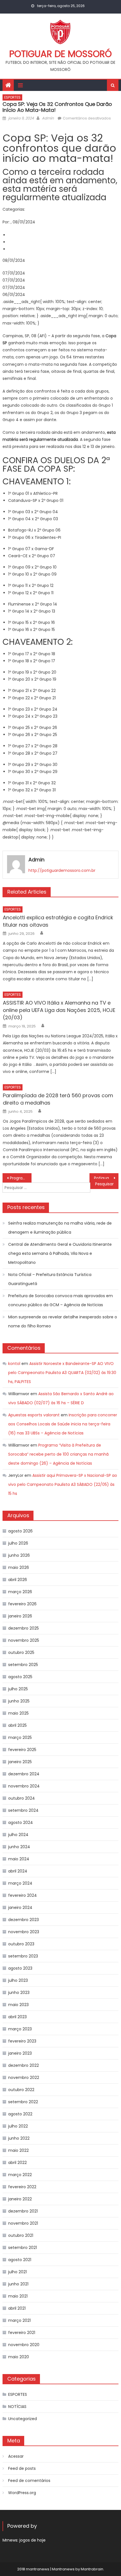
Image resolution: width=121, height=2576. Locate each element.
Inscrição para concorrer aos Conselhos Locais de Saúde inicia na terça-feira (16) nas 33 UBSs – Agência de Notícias (63, 1424)
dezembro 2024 (24, 1774)
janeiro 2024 (20, 1907)
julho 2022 (18, 2126)
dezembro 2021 (23, 2211)
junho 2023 (19, 1993)
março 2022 (20, 2175)
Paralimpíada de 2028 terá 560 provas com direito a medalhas (58, 1099)
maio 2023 (18, 2005)
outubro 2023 (21, 1944)
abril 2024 (18, 1871)
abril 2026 (18, 1580)
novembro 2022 (24, 2078)
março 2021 (19, 2320)
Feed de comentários (29, 2481)
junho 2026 (19, 1555)
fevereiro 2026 (22, 1604)
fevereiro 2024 (23, 1895)
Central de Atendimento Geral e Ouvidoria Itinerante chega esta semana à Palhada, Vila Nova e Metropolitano (60, 1253)
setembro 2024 (23, 1810)
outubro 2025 (21, 1652)
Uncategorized (23, 2419)
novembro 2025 (24, 1640)
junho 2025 (19, 1701)
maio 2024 (19, 1859)
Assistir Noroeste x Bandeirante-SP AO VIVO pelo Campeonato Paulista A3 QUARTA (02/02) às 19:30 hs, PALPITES (62, 1373)
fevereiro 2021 (22, 2333)
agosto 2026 (20, 1531)
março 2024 (20, 1883)
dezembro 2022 (23, 2065)
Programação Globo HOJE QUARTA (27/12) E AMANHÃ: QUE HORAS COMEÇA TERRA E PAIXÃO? (21, 1178)
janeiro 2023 (20, 2053)
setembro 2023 (23, 1956)
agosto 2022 (20, 2114)
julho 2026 (18, 1543)
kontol (14, 1364)
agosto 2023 (20, 1968)
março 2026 (20, 1592)
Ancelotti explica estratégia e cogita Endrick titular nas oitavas (58, 921)
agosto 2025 (20, 1677)
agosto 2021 (20, 2260)
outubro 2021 (21, 2235)
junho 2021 (18, 2284)
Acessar (16, 2456)
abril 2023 (17, 2017)
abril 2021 (17, 2308)
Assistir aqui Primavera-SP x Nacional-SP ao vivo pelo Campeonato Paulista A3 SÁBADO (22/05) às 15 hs (63, 1484)
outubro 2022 (21, 2090)
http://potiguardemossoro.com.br (62, 870)
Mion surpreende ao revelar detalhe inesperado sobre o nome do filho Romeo (63, 1321)
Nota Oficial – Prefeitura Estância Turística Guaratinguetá (50, 1279)
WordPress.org (22, 2493)
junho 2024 (19, 1847)
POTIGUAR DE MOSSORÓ (60, 54)
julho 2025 (18, 1689)
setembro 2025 (23, 1665)
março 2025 (20, 1737)
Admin (48, 118)
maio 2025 (18, 1713)
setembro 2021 (23, 2248)
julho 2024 (18, 1835)
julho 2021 (17, 2272)
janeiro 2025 (20, 1762)
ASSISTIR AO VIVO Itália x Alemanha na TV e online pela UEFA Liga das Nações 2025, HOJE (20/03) (59, 1010)
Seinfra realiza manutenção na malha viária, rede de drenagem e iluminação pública (60, 1228)
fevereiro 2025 (22, 1750)
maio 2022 (18, 2150)
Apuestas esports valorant (34, 1415)
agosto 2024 (21, 1822)
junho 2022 (19, 2138)
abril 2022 (17, 2163)
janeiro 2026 (20, 1616)
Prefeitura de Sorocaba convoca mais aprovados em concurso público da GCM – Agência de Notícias (60, 1300)
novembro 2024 (24, 1786)
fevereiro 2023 (22, 2041)
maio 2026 (19, 1567)
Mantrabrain (92, 2569)
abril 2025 (17, 1725)
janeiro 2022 (20, 2199)
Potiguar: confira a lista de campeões (106, 1178)
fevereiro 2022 (22, 2187)
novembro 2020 (24, 2345)
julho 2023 (18, 1980)
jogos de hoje (33, 2540)
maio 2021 (18, 2296)
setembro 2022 (23, 2102)
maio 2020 (19, 2357)
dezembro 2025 (23, 1628)
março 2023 (20, 2029)
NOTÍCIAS (17, 2407)
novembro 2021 (23, 2223)
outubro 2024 (22, 1798)
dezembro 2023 (23, 1920)
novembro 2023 (24, 1932)
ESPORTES (12, 97)
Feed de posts (22, 2468)
